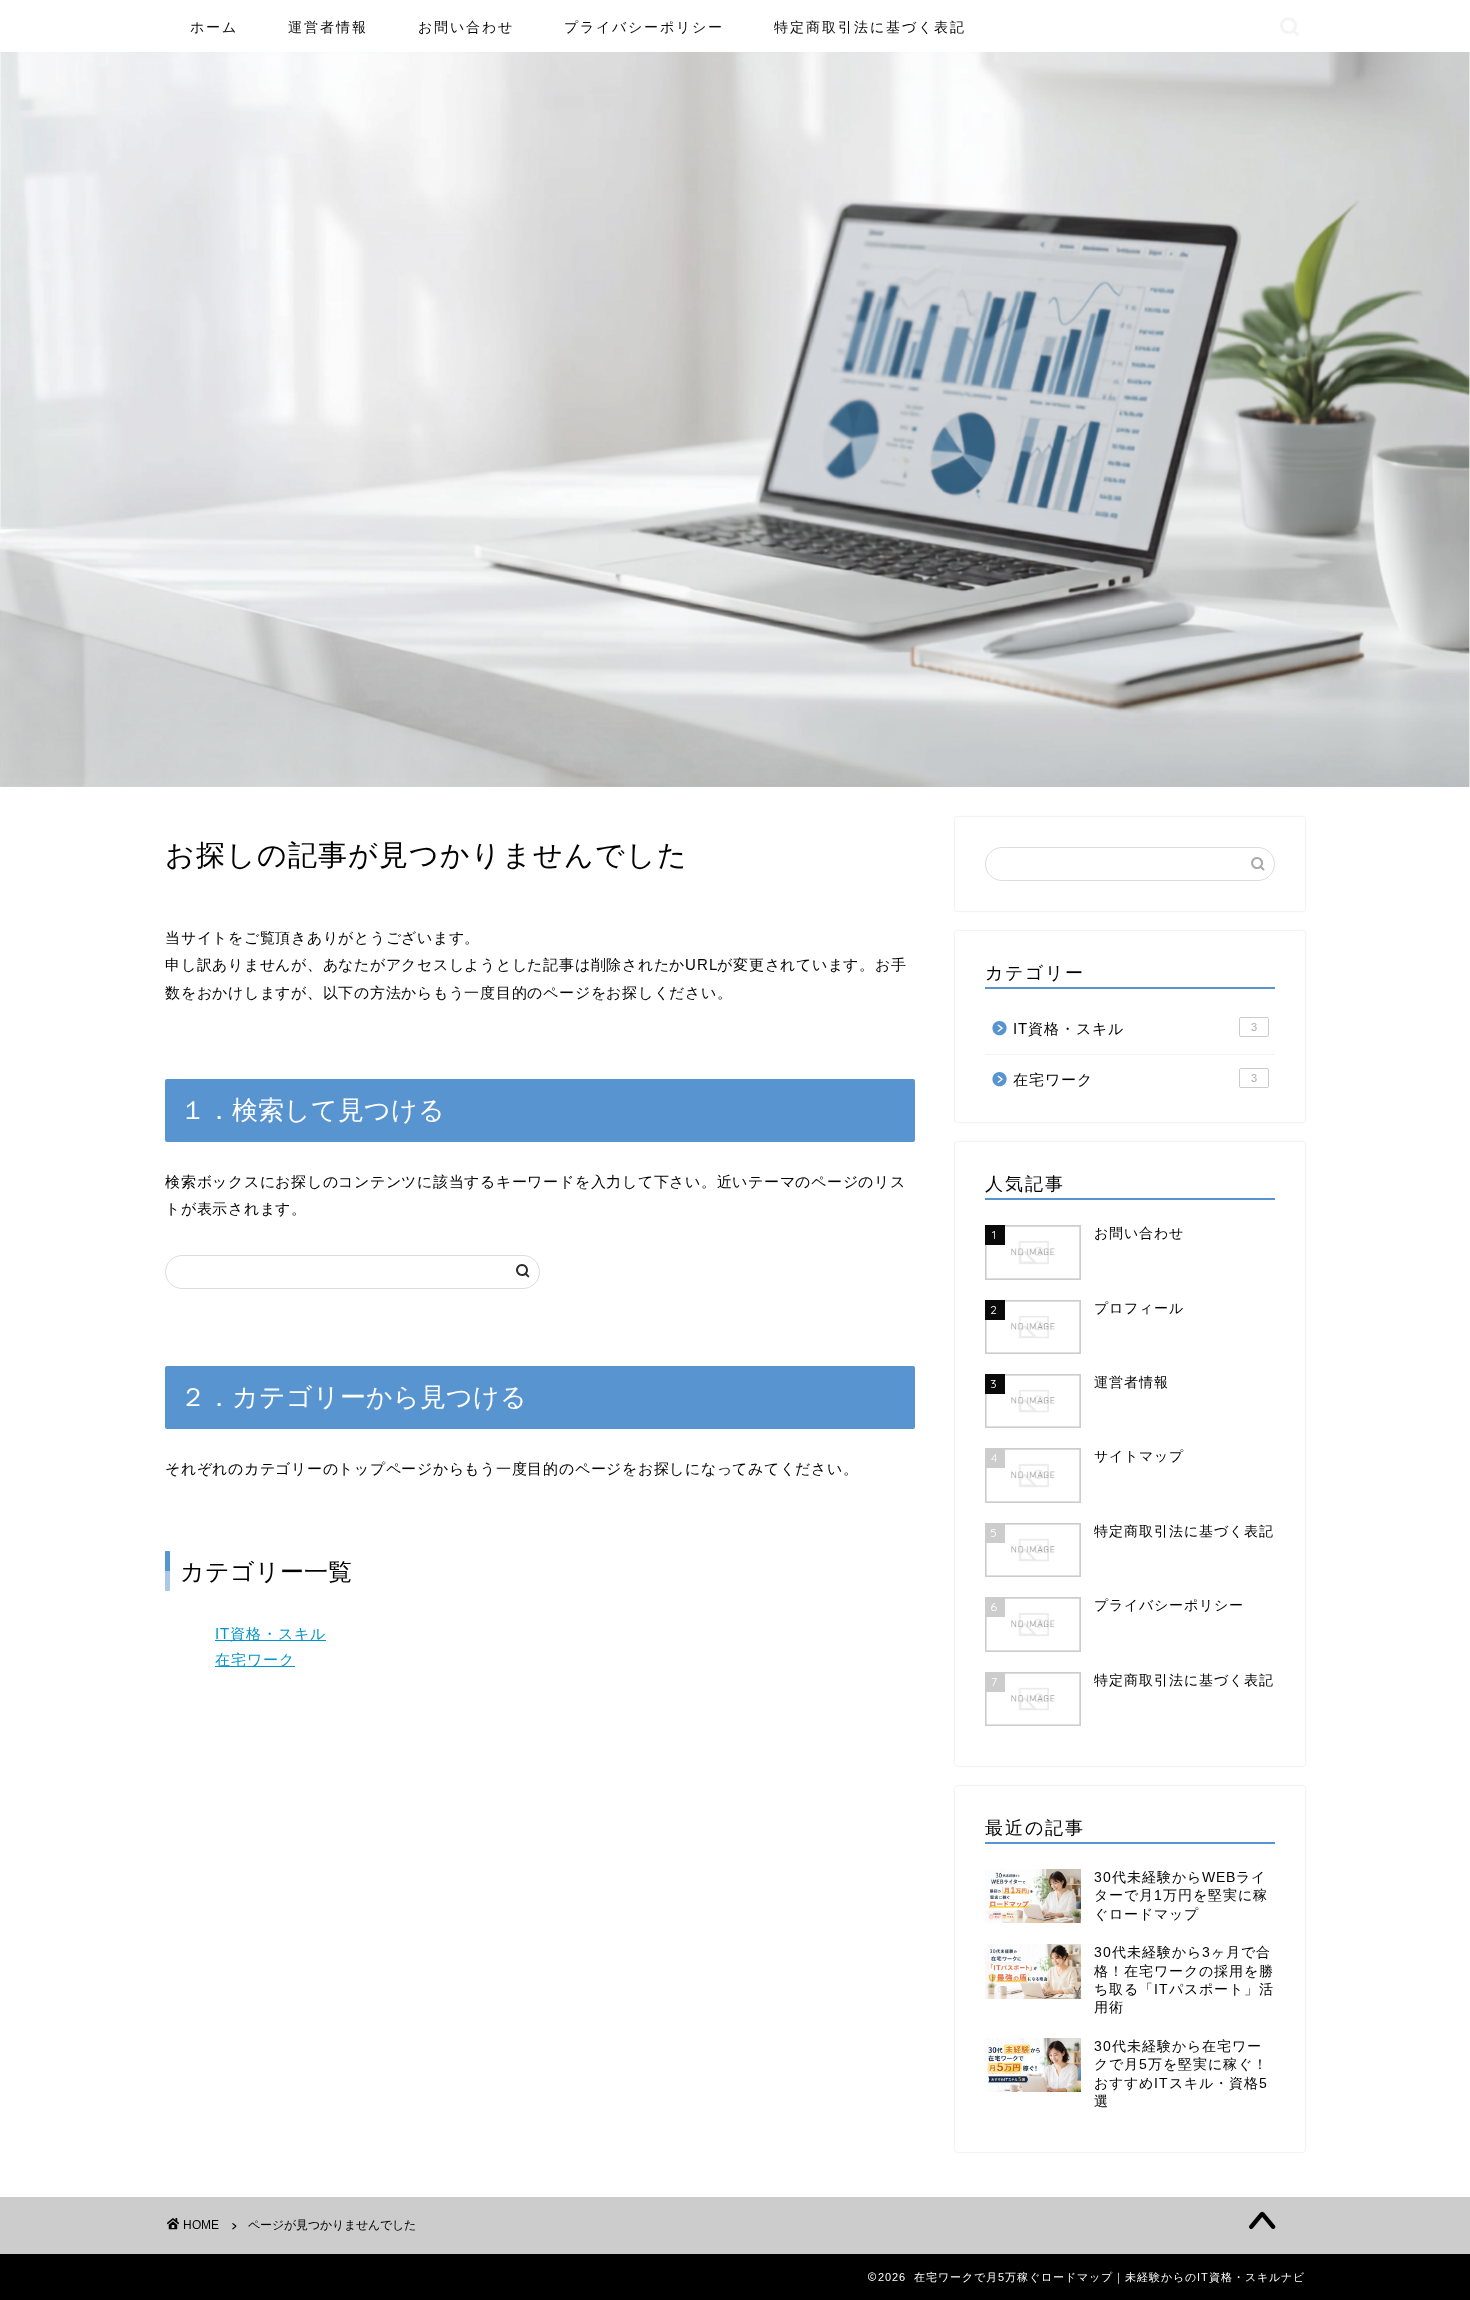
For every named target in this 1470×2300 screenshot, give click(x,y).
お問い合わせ (466, 27)
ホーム (214, 27)
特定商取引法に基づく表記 (870, 27)
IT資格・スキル (270, 1633)
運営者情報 (328, 27)
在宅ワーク (255, 1659)
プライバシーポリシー (644, 27)
